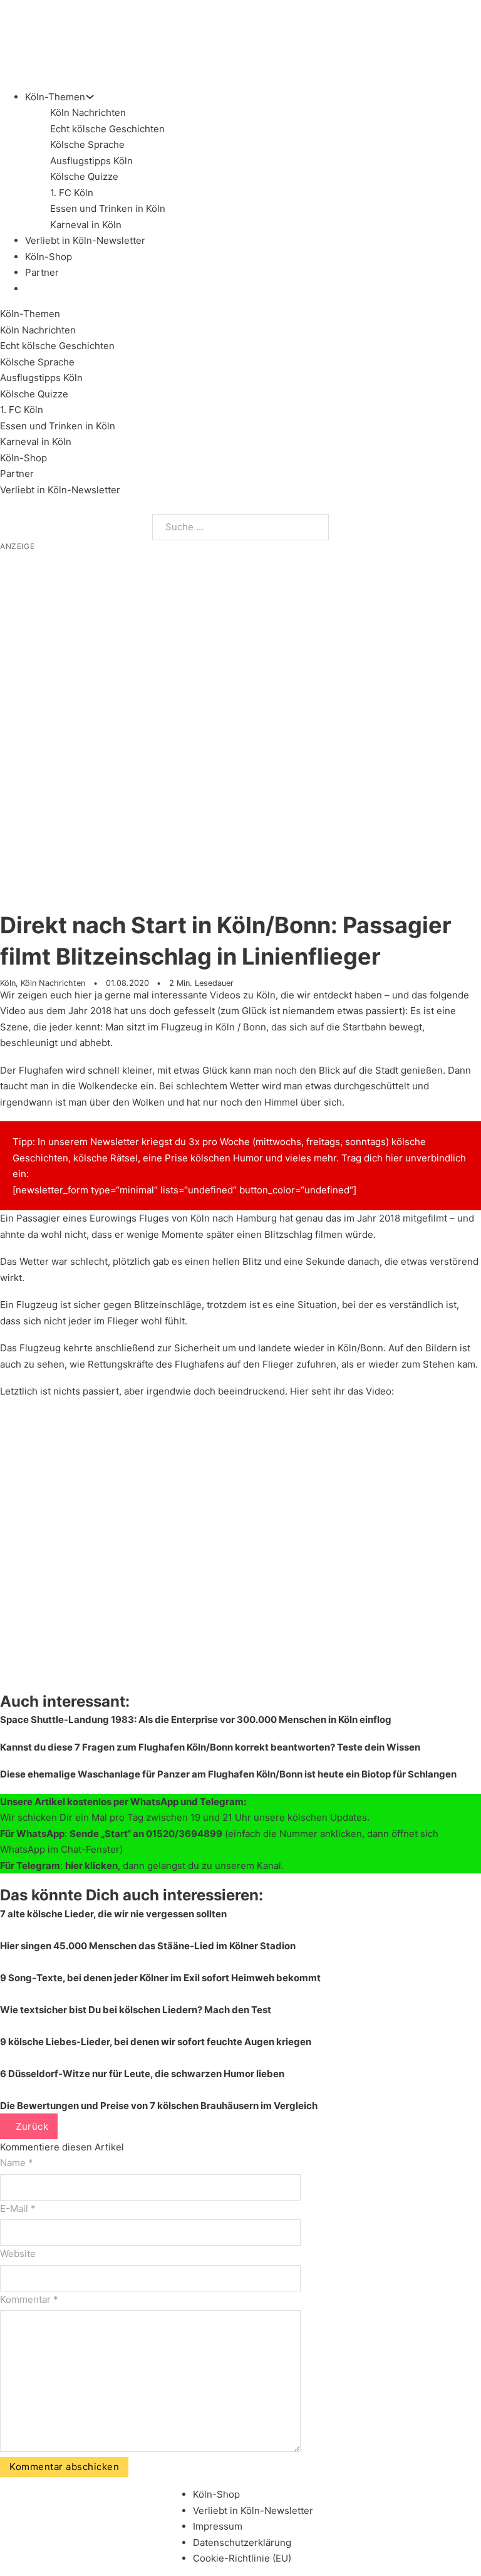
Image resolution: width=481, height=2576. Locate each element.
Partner (42, 272)
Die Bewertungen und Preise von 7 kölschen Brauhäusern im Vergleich (159, 2106)
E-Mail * (18, 2208)
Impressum (218, 2526)
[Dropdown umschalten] (90, 97)
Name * (17, 2163)
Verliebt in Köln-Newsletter (85, 240)
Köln (8, 983)
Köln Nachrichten (88, 113)
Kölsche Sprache (87, 144)
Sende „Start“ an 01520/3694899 (146, 1834)
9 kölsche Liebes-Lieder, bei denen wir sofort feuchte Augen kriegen (156, 2042)
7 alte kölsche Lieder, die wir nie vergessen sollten (113, 1914)
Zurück (32, 2126)
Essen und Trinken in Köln (108, 208)
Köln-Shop (23, 458)
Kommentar (29, 2299)
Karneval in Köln (86, 225)
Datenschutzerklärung (242, 2542)
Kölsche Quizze (84, 176)
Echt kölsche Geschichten (107, 129)
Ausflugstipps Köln (91, 161)
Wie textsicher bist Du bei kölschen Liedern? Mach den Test (136, 2010)
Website (18, 2254)
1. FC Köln (72, 193)
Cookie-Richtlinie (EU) (242, 2558)
